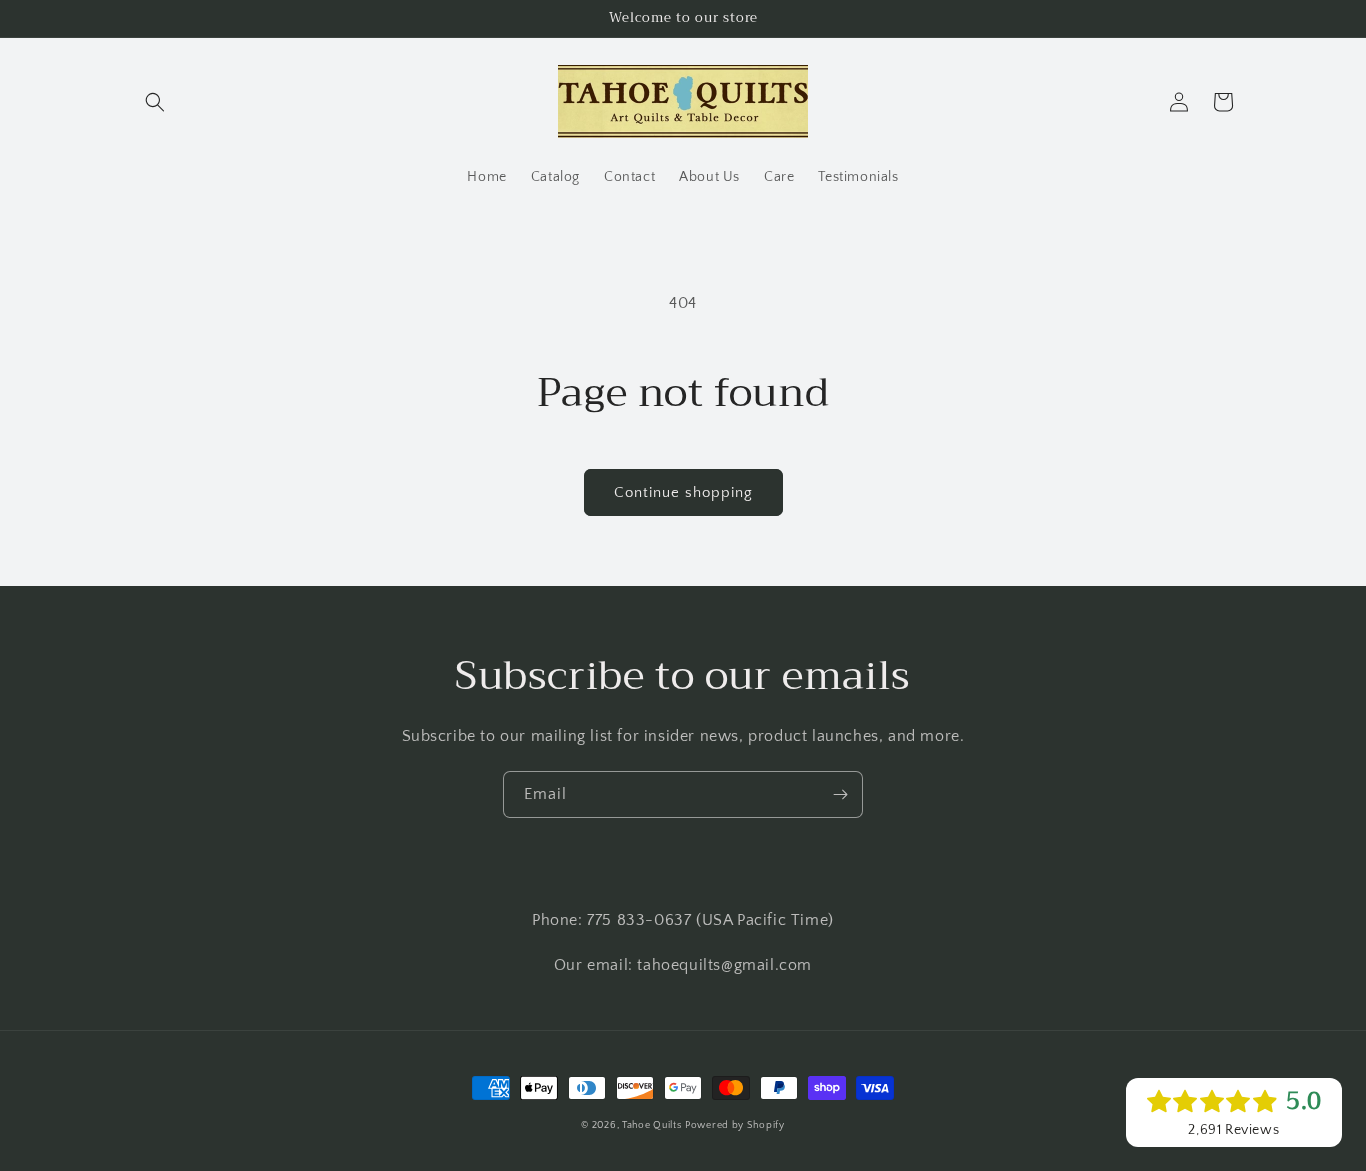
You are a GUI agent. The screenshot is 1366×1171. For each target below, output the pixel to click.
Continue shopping (683, 492)
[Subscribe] (840, 794)
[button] (155, 102)
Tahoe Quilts (651, 1125)
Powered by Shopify (735, 1125)
